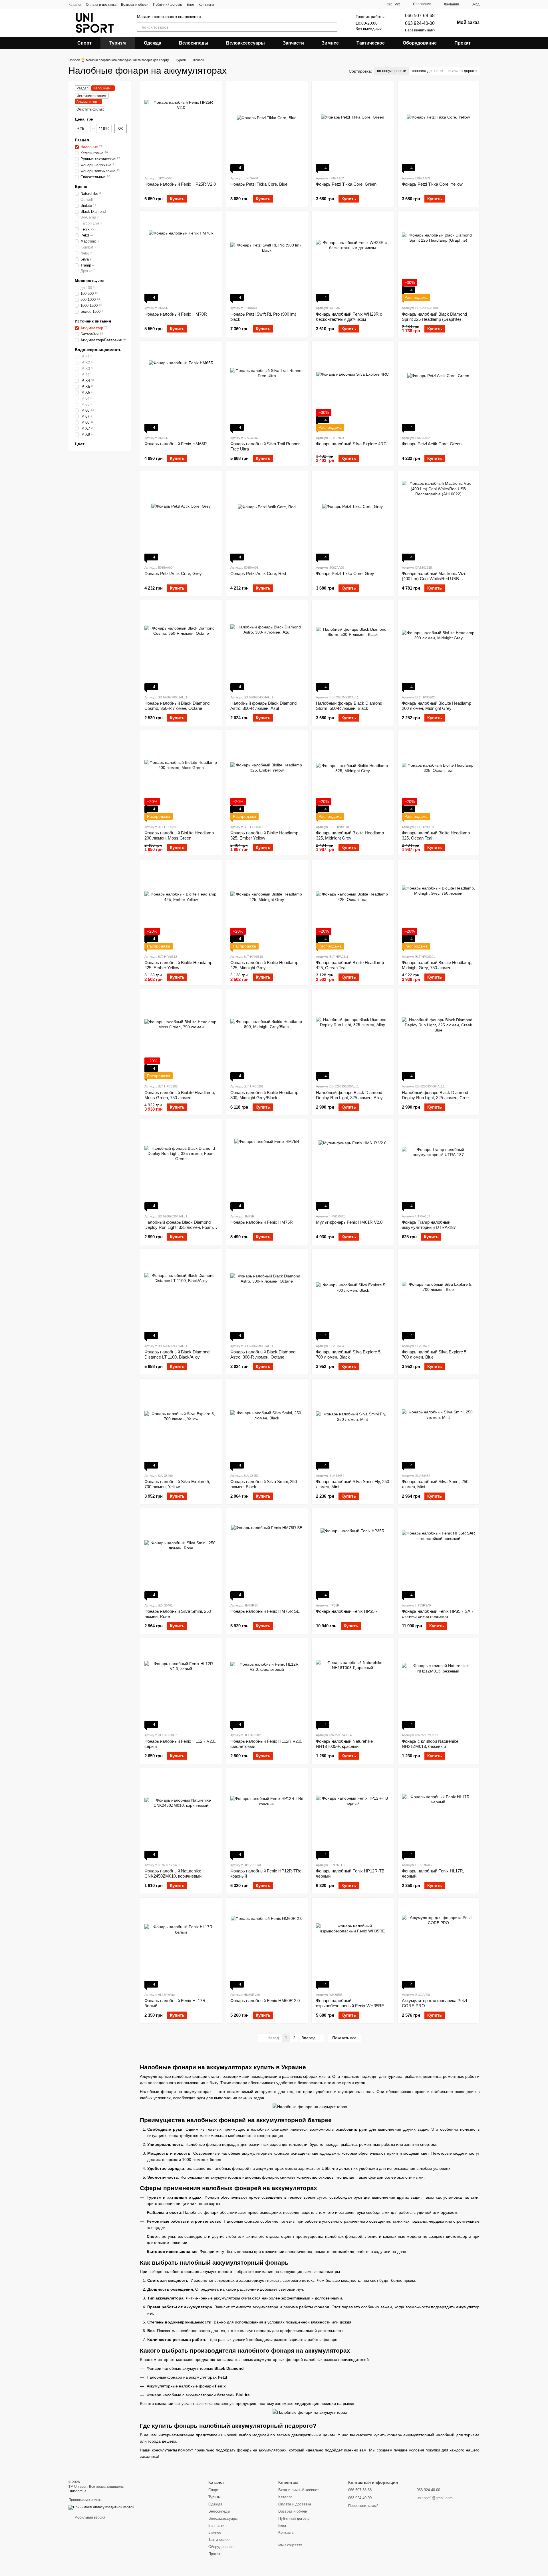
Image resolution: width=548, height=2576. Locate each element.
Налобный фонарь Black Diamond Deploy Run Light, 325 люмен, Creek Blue (436, 1098)
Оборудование (420, 43)
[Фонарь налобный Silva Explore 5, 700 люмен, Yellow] (181, 1426)
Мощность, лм (89, 281)
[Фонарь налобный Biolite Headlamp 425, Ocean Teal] (353, 907)
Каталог (75, 5)
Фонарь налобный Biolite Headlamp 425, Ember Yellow (178, 965)
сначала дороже (463, 71)
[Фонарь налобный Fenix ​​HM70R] (181, 258)
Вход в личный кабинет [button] (299, 2490)
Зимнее (330, 43)
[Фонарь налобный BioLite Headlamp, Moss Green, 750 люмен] (181, 1036)
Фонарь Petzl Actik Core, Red (258, 573)
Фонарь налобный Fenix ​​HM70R (176, 314)
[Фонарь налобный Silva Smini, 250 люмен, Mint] (439, 1426)
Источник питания (93, 321)
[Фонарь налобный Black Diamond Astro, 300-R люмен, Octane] (267, 1296)
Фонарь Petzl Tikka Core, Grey (345, 573)
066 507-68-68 (420, 16)
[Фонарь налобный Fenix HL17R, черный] (439, 1815)
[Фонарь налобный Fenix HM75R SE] (267, 1555)
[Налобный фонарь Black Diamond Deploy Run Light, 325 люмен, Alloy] (353, 1036)
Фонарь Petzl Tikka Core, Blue (259, 184)
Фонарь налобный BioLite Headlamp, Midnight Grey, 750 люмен (437, 965)
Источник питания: (92, 96)
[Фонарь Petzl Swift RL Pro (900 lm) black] (267, 258)
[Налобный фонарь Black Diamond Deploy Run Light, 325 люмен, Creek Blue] (439, 1036)
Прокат (463, 43)
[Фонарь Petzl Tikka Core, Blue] (267, 128)
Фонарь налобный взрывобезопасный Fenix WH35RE (350, 2003)
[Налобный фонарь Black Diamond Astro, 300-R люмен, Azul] (267, 647)
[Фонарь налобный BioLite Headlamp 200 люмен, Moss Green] (181, 777)
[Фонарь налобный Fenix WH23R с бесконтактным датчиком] (353, 258)
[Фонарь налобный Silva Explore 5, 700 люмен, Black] (353, 1296)
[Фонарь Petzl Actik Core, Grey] (181, 518)
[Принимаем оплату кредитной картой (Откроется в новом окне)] (101, 2507)
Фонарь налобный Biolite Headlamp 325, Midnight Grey (350, 835)
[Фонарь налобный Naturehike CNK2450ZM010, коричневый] (181, 1815)
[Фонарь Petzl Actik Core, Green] (439, 388)
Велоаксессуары (245, 43)
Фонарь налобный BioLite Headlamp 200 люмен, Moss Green (179, 835)
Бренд (81, 187)
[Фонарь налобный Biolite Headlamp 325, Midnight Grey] (353, 777)
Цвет (80, 444)
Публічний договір (168, 5)
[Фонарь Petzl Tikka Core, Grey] (353, 518)
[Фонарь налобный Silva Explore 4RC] (353, 388)
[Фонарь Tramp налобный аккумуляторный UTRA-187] (439, 1166)
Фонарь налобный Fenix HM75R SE (265, 1611)
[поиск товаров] (333, 27)
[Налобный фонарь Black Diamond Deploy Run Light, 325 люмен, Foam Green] (181, 1166)
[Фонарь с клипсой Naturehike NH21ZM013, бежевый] (439, 1685)
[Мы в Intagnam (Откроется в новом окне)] (222, 4)
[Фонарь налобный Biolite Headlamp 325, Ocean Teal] (439, 777)
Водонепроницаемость (98, 350)
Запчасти (293, 43)
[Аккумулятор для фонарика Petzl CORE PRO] (439, 1945)
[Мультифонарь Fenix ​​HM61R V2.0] (353, 1166)
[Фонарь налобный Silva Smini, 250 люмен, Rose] (181, 1555)
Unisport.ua (77, 2491)
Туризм (118, 43)
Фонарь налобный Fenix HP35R (347, 1611)
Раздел (82, 140)
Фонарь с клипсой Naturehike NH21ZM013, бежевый (430, 1744)
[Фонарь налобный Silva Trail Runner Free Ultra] (267, 388)
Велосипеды (194, 43)
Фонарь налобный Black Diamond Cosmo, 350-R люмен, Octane (177, 706)
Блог (190, 5)
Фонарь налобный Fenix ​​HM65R (176, 444)
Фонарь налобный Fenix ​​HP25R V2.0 (180, 184)
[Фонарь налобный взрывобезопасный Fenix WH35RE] (353, 1945)
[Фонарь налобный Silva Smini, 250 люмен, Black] (267, 1426)
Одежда (153, 43)
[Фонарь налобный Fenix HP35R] (353, 1555)
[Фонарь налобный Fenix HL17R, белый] (181, 1945)
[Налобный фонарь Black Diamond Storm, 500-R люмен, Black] (353, 647)
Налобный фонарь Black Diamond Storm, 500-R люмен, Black (349, 706)
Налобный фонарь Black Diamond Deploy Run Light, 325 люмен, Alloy (349, 1095)
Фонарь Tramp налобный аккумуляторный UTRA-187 (429, 1225)
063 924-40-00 (420, 23)
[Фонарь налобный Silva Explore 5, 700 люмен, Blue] (439, 1296)
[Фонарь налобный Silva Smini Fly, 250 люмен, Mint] (353, 1426)
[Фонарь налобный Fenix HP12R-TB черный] (353, 1815)
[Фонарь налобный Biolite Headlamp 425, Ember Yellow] (181, 907)
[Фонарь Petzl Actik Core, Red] (267, 518)
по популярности (392, 71)
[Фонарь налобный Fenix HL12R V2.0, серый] (181, 1685)
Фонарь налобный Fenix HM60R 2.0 (265, 2001)
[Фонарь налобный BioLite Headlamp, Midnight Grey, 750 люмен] (439, 907)
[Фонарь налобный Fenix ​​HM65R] (181, 388)
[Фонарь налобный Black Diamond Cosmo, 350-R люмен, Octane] (181, 647)
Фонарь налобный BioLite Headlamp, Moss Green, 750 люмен (180, 1095)
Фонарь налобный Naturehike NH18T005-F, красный (344, 1744)
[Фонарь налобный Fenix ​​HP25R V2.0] (181, 128)
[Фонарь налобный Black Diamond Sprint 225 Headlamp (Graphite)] (439, 258)
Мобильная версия (89, 2517)
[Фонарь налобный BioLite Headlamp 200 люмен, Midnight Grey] (439, 647)
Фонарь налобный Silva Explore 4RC (351, 444)
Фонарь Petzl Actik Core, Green (432, 444)
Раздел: (83, 88)
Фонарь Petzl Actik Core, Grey (173, 573)
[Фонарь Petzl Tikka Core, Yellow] (439, 128)
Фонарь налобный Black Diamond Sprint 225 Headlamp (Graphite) (434, 317)
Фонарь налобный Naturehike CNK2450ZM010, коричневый (173, 1873)
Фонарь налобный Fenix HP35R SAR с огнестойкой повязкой (438, 1614)
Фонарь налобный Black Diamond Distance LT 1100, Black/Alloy (177, 1354)
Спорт (84, 43)
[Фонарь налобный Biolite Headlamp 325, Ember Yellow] (267, 777)
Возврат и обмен (135, 5)
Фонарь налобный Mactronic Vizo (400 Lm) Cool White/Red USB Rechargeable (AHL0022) (434, 579)
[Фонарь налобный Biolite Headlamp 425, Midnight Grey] (267, 907)
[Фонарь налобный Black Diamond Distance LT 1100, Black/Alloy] (181, 1296)
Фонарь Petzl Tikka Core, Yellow (432, 184)
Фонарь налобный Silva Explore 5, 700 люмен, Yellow (177, 1484)
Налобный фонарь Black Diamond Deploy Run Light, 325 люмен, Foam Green (179, 1227)
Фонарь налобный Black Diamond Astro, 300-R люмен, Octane (263, 1354)
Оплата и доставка (101, 5)
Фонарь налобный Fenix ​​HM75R (262, 1222)
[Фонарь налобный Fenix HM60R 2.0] (267, 1945)
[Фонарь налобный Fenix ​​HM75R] (267, 1166)
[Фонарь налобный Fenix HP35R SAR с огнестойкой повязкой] (439, 1555)
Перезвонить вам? (420, 30)
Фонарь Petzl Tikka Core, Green (346, 184)
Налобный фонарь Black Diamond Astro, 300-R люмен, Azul (263, 706)
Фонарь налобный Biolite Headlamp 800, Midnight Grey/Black (264, 1095)
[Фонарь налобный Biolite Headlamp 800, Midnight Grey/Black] (267, 1036)
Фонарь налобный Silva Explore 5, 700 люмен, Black (349, 1354)
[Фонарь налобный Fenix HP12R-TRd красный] (267, 1815)
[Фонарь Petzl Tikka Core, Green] (353, 128)
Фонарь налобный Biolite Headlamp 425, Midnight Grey (264, 965)
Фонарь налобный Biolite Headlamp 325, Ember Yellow (264, 835)
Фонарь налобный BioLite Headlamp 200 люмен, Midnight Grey (437, 706)
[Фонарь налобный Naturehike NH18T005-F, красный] (353, 1685)
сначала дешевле (427, 71)
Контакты (206, 5)
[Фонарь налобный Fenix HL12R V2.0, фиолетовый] (267, 1685)
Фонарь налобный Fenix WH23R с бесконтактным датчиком (349, 317)
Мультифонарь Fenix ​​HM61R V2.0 (349, 1222)
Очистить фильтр (90, 109)
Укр (390, 4)
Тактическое (371, 43)
